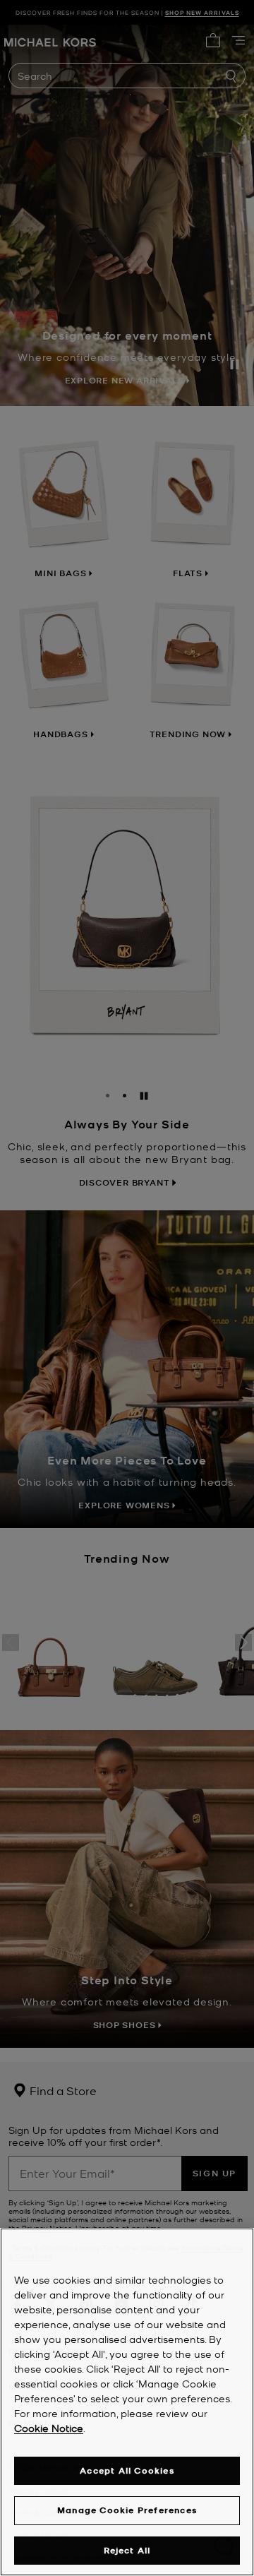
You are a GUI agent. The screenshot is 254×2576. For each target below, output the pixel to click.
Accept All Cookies (127, 2470)
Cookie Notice (49, 2428)
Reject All (127, 2550)
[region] (127, 2402)
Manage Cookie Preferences (127, 2510)
